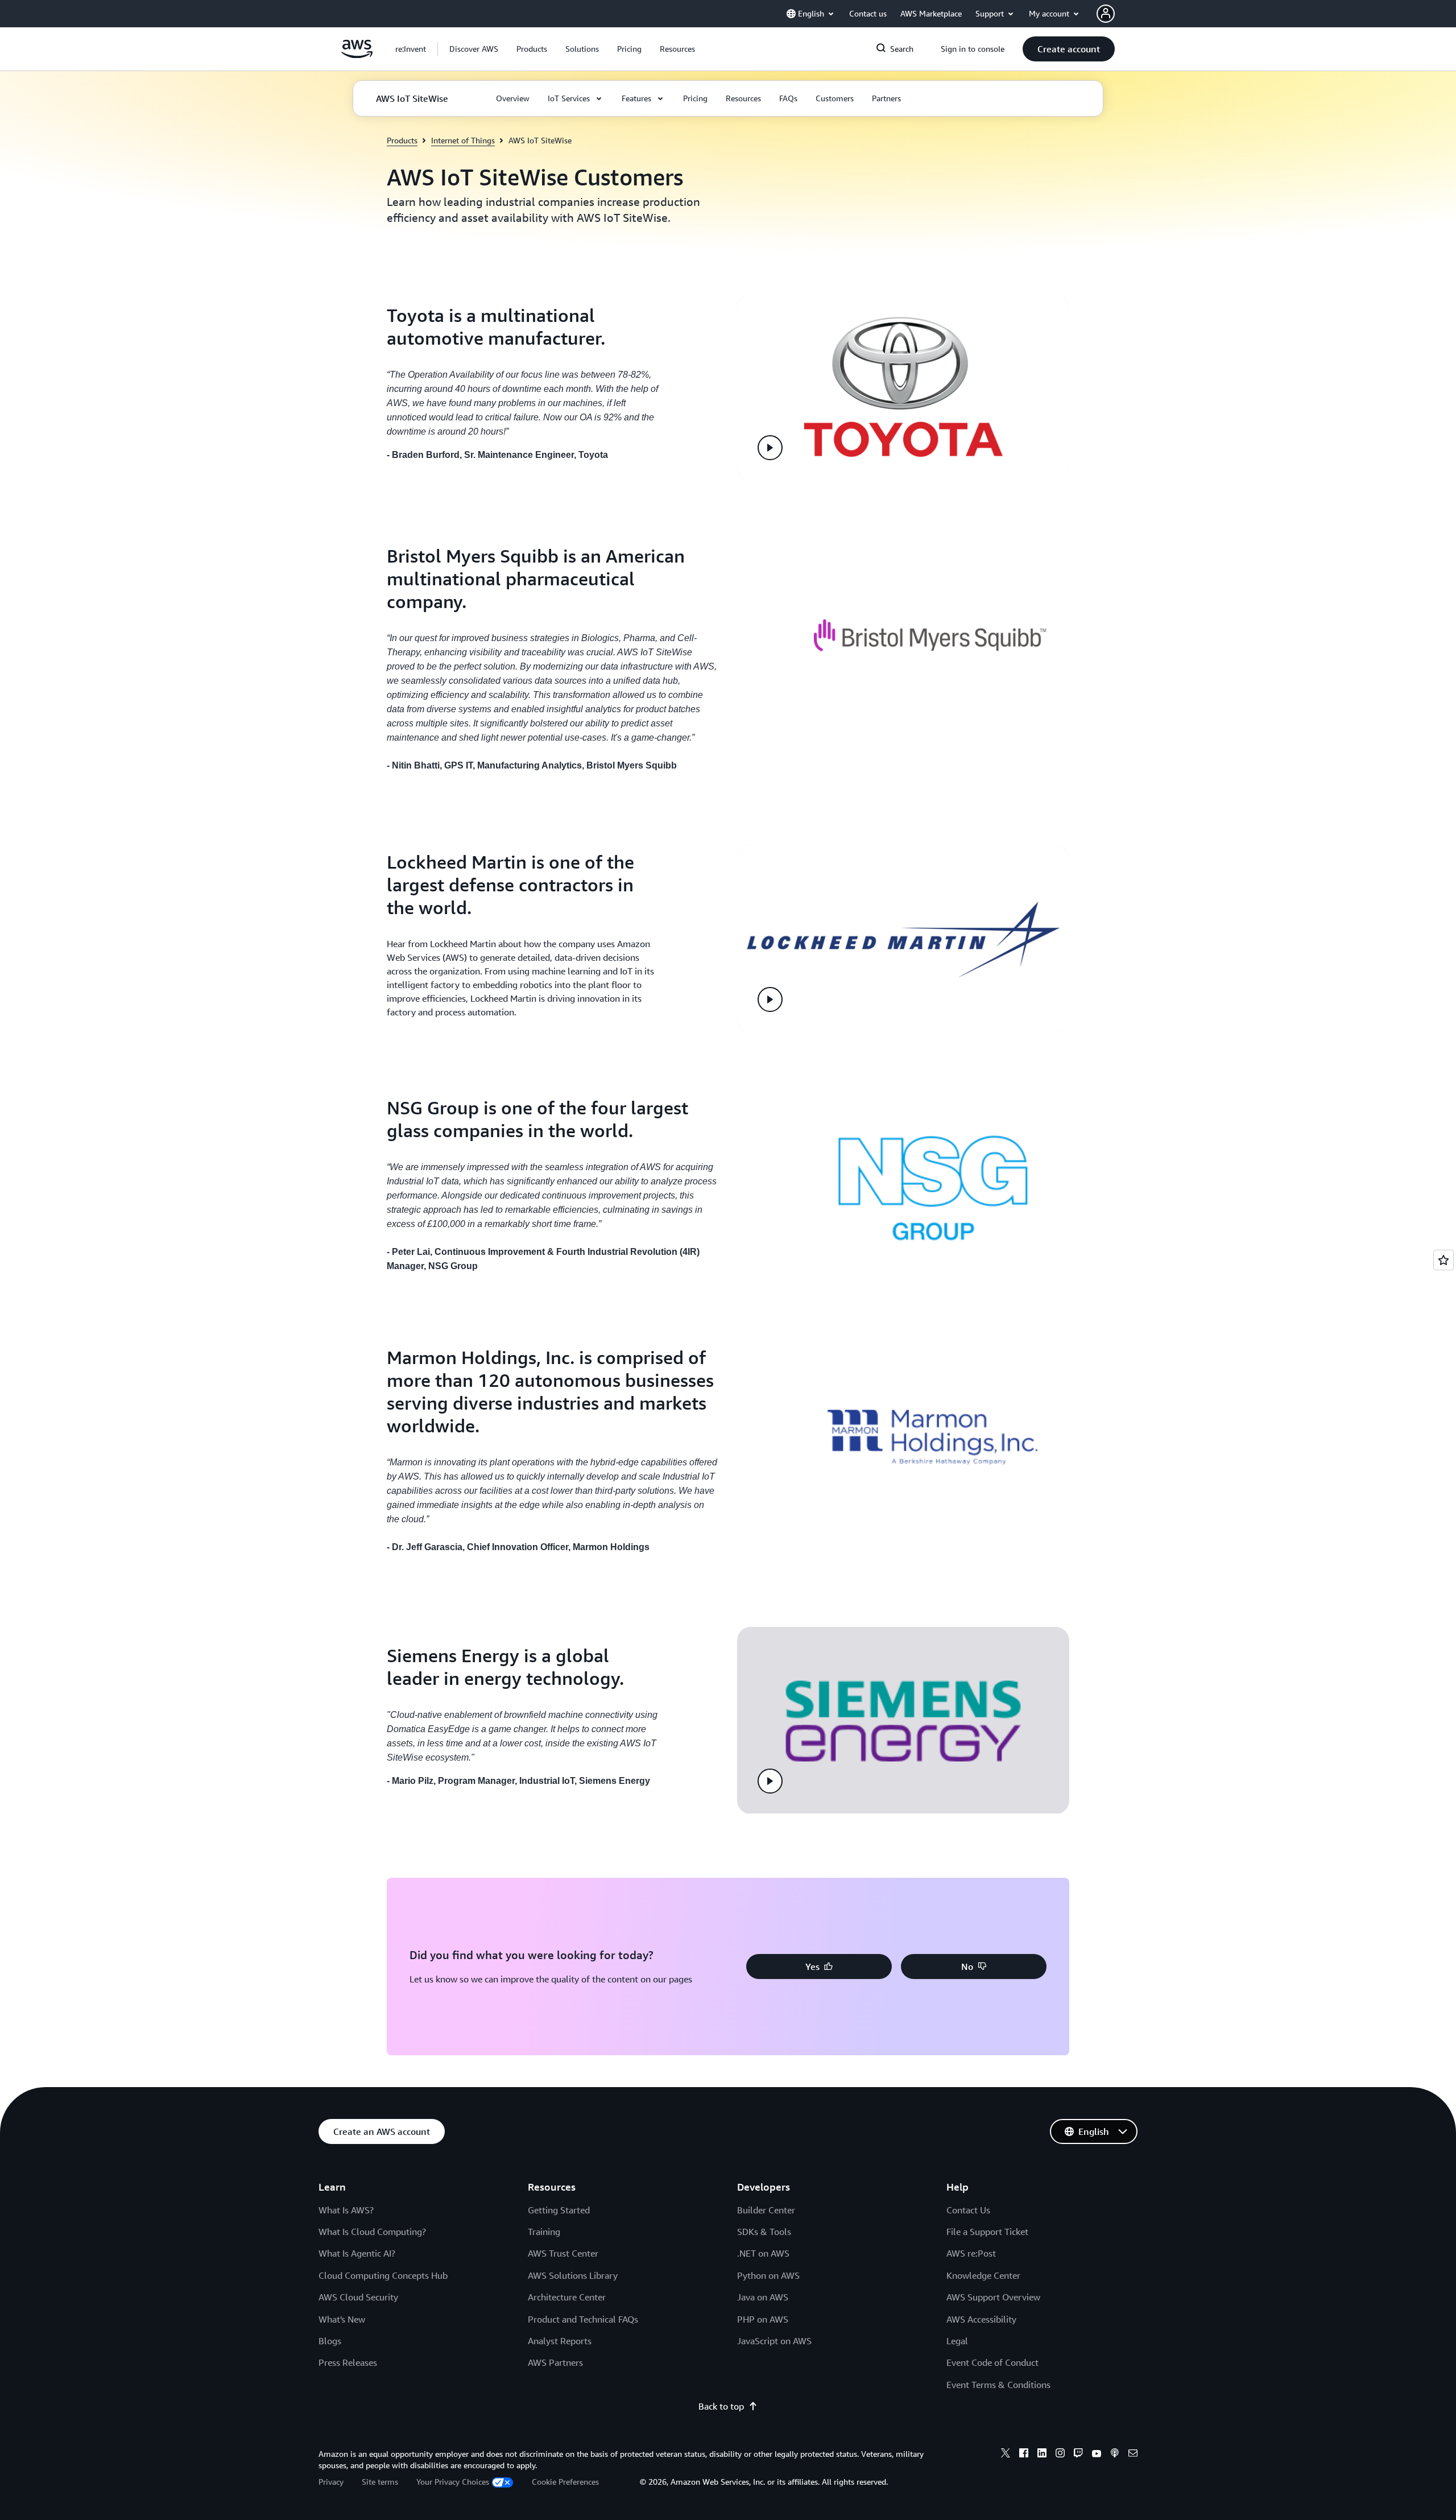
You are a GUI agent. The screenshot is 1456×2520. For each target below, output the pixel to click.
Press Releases (348, 2362)
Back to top (721, 2406)
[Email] (1133, 2455)
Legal (957, 2341)
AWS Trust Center (563, 2253)
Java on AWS (763, 2297)
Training (544, 2232)
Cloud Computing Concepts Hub (383, 2275)
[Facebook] (1024, 2455)
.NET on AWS (763, 2253)
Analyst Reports (560, 2341)
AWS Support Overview (993, 2297)
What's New (342, 2319)
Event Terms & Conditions (998, 2385)
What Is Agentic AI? (357, 2253)
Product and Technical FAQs (583, 2319)
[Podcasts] (1115, 2455)
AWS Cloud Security (358, 2297)
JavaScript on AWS (774, 2341)
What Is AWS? (346, 2210)
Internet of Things (463, 140)
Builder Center (766, 2210)
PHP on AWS (763, 2319)
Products (402, 140)
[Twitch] (1078, 2455)
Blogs (330, 2341)
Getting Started (559, 2210)
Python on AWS (768, 2275)
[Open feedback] (1443, 1260)
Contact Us (968, 2210)
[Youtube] (1097, 2455)
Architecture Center (567, 2297)
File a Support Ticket (987, 2232)
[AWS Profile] (1106, 14)
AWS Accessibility (981, 2319)
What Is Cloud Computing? (372, 2232)
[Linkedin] (1042, 2455)
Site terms (380, 2482)
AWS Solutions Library (573, 2275)
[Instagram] (1060, 2455)
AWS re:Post (971, 2253)
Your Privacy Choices (453, 2482)
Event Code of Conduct (992, 2362)
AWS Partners (555, 2362)
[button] (474, 49)
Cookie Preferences (565, 2482)
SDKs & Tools (764, 2232)
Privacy (331, 2482)
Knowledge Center (983, 2275)
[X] (1006, 2455)
